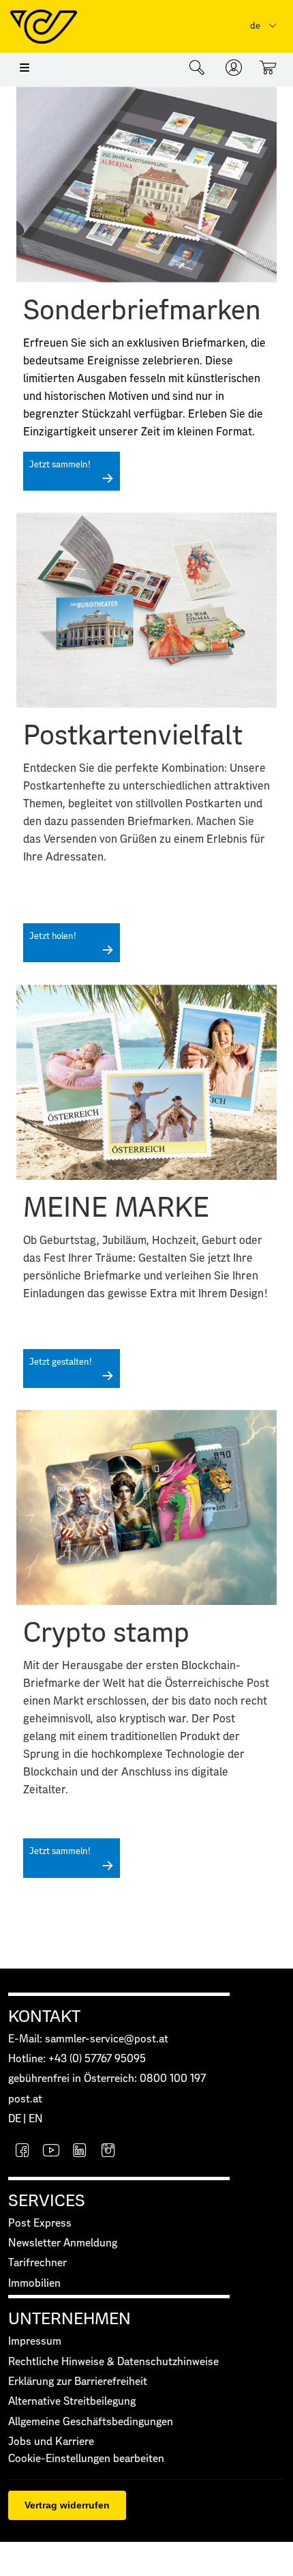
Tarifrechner (37, 2263)
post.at (25, 2099)
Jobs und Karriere (51, 2442)
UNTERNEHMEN (70, 2319)
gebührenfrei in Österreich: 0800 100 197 (107, 2079)
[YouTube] (51, 2152)
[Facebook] (22, 2152)
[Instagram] (108, 2152)
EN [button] (36, 2119)
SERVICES (47, 2201)
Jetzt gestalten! (61, 1362)
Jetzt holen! (53, 937)
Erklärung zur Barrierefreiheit (78, 2382)
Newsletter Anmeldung (63, 2243)
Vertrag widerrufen (67, 2505)
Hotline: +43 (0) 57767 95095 (77, 2059)
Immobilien (34, 2284)
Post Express (40, 2224)
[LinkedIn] (80, 2152)
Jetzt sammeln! (60, 465)
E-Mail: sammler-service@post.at (88, 2039)
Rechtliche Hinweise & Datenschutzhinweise (113, 2362)
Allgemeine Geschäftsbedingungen (91, 2422)
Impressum (35, 2342)
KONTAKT (44, 2017)
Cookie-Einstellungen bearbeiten (86, 2459)
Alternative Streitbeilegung (72, 2402)
